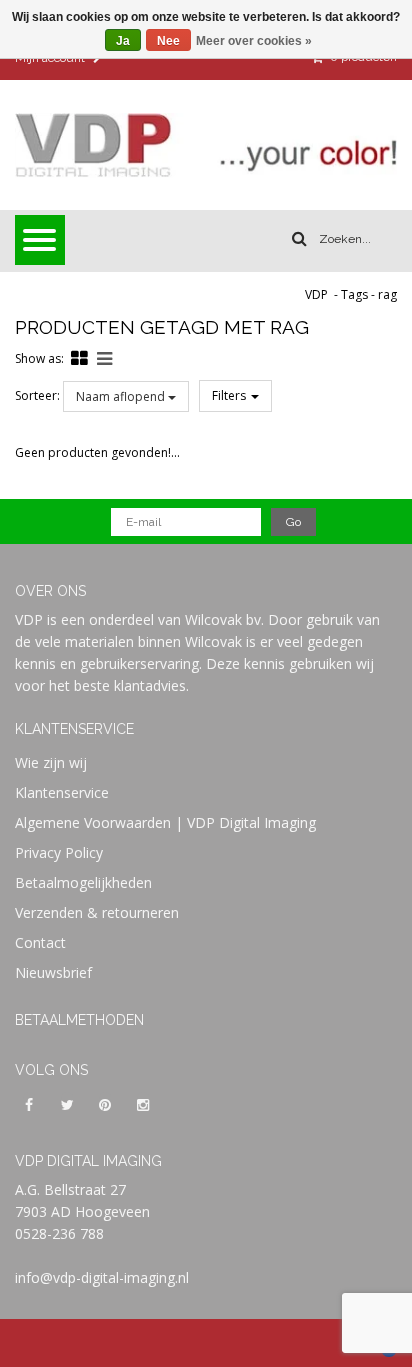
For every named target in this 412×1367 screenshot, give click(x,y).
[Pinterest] (105, 1104)
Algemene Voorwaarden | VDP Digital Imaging (165, 822)
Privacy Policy (59, 852)
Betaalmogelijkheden (83, 882)
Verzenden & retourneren (97, 912)
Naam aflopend (122, 396)
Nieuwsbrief (53, 972)
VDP (316, 294)
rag (387, 294)
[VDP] (206, 145)
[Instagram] (143, 1104)
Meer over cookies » (254, 41)
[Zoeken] (299, 239)
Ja (123, 41)
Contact (40, 942)
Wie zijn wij (51, 762)
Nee (168, 41)
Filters (230, 395)
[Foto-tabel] (79, 358)
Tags (354, 294)
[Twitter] (67, 1104)
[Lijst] (104, 358)
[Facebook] (29, 1104)
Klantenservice (62, 792)
